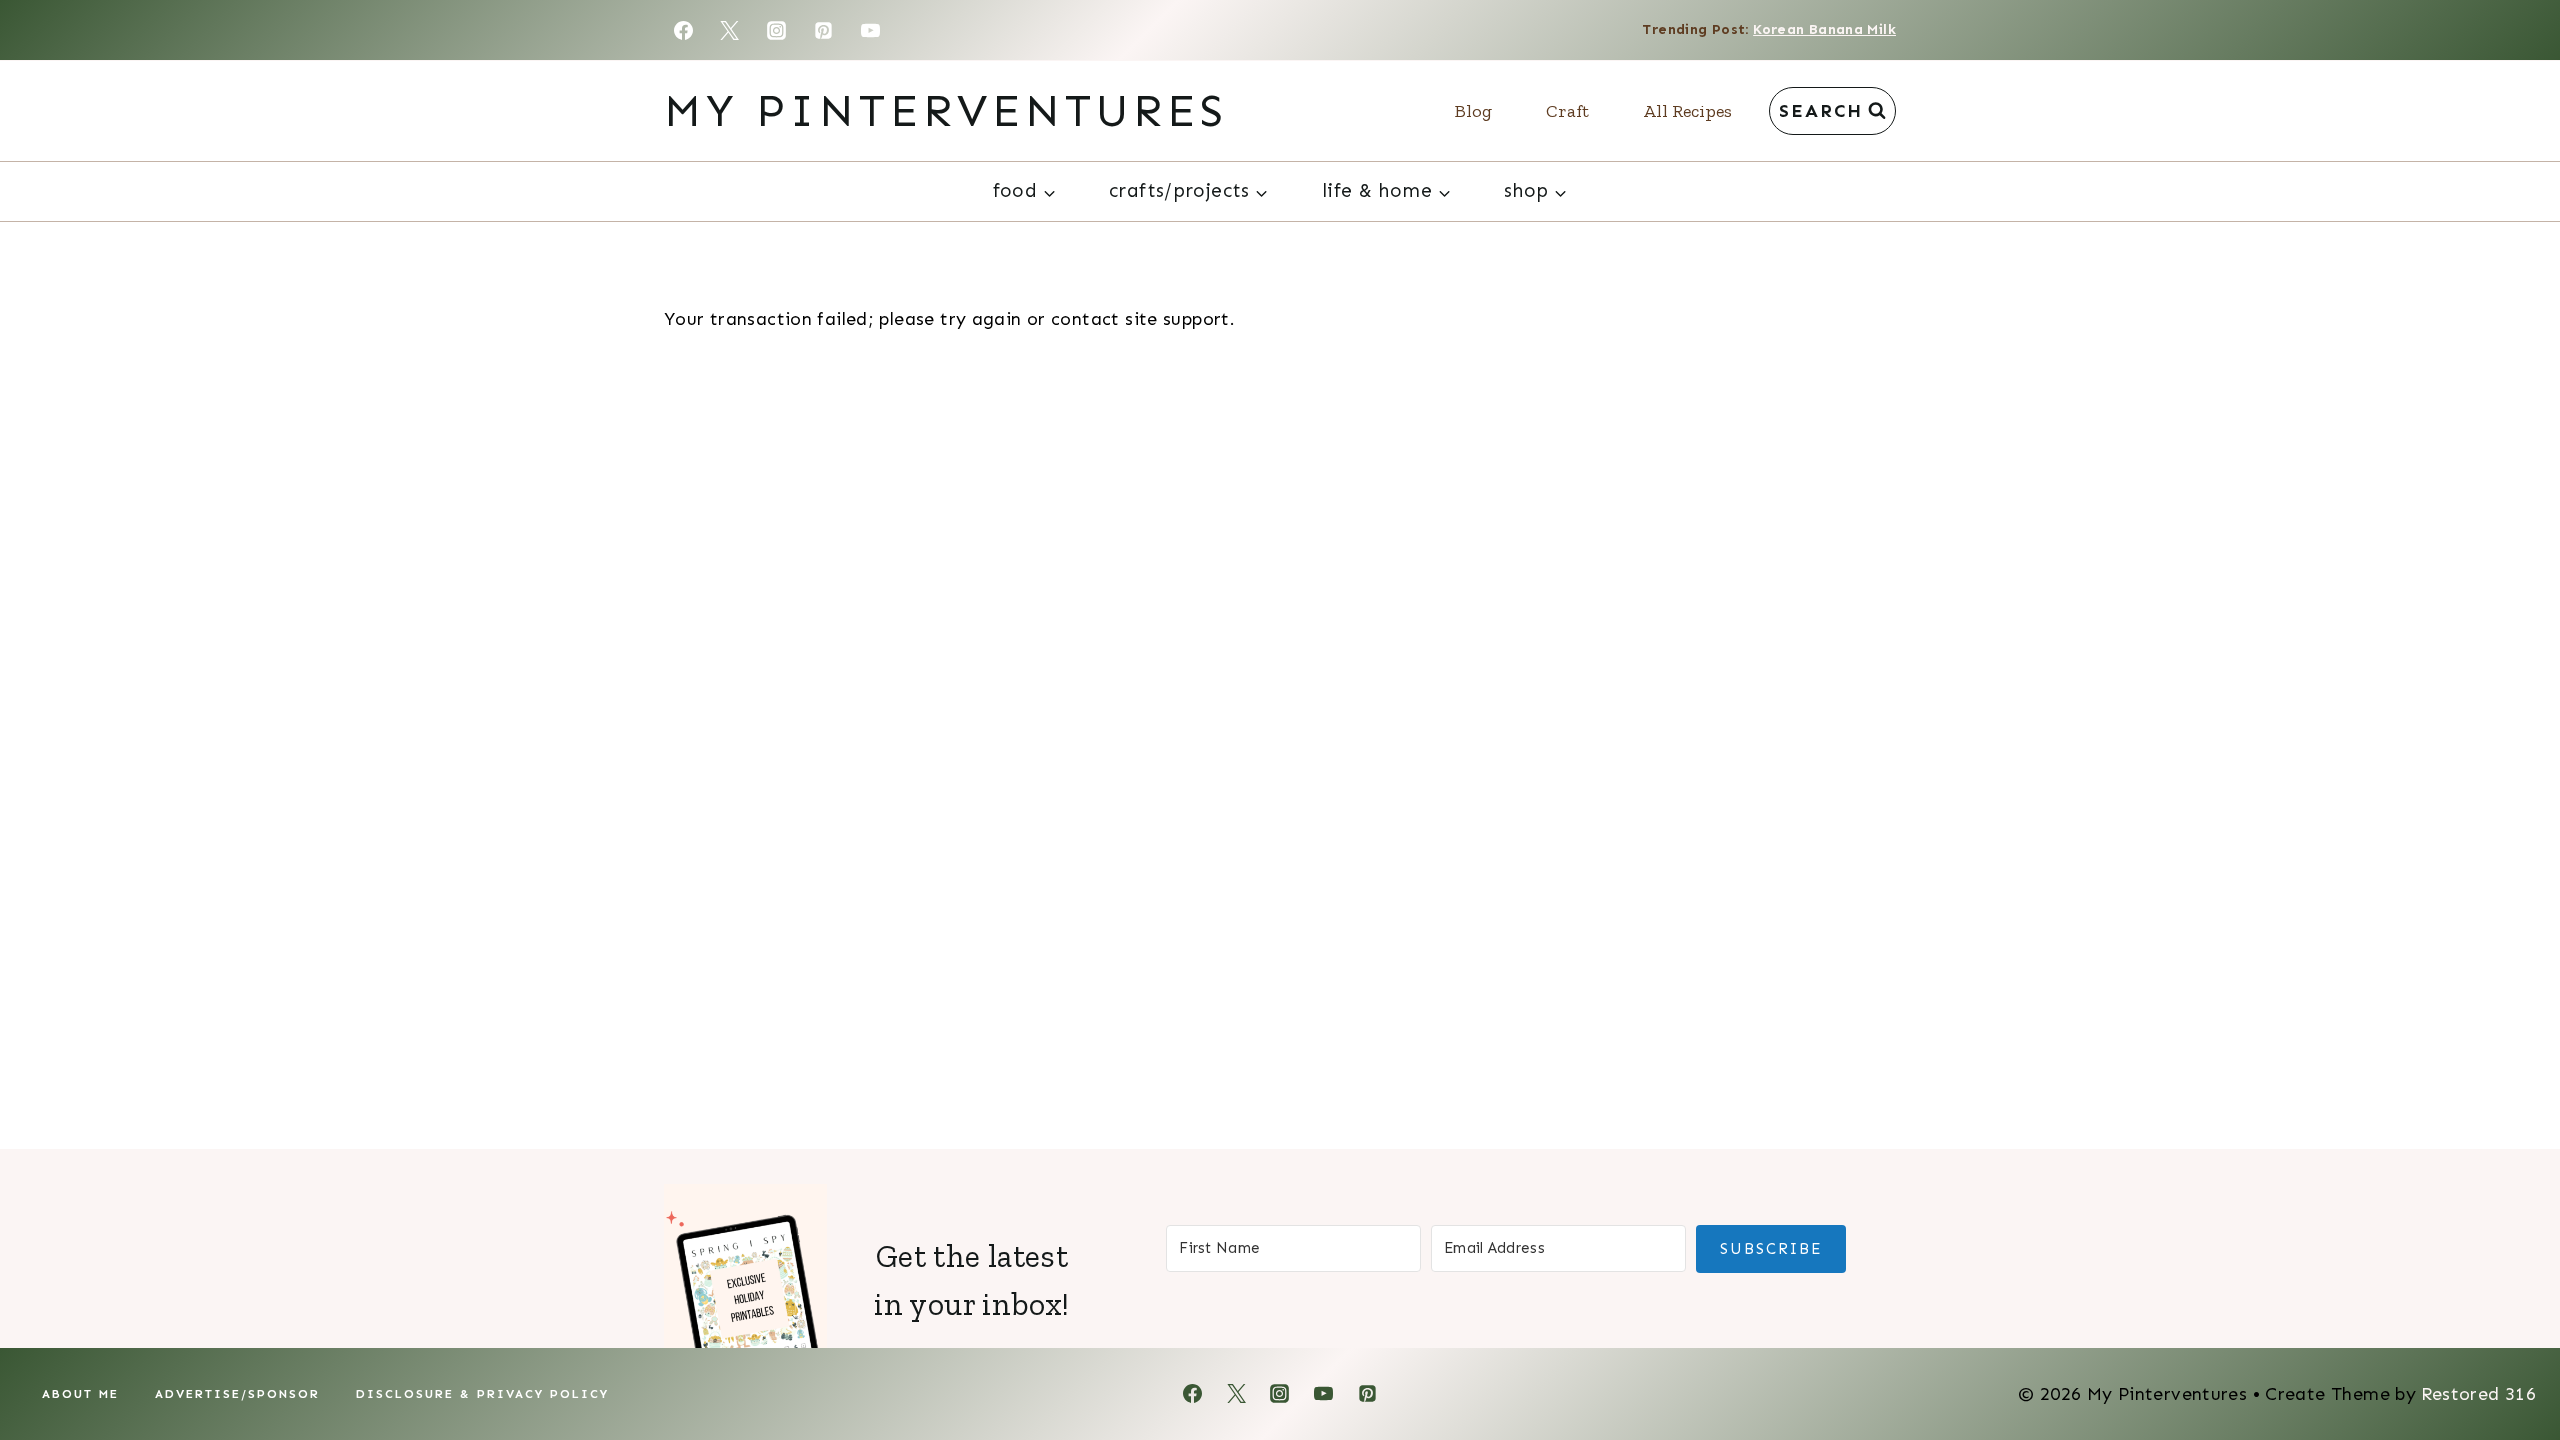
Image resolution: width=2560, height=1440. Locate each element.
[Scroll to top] (2511, 1361)
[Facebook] (683, 30)
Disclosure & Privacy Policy (482, 1394)
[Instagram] (777, 30)
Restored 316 (2478, 1394)
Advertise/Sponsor (237, 1394)
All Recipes (1687, 111)
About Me (80, 1394)
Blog (1473, 111)
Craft (1567, 111)
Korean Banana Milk (1824, 29)
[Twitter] (730, 30)
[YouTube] (871, 30)
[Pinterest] (824, 30)
